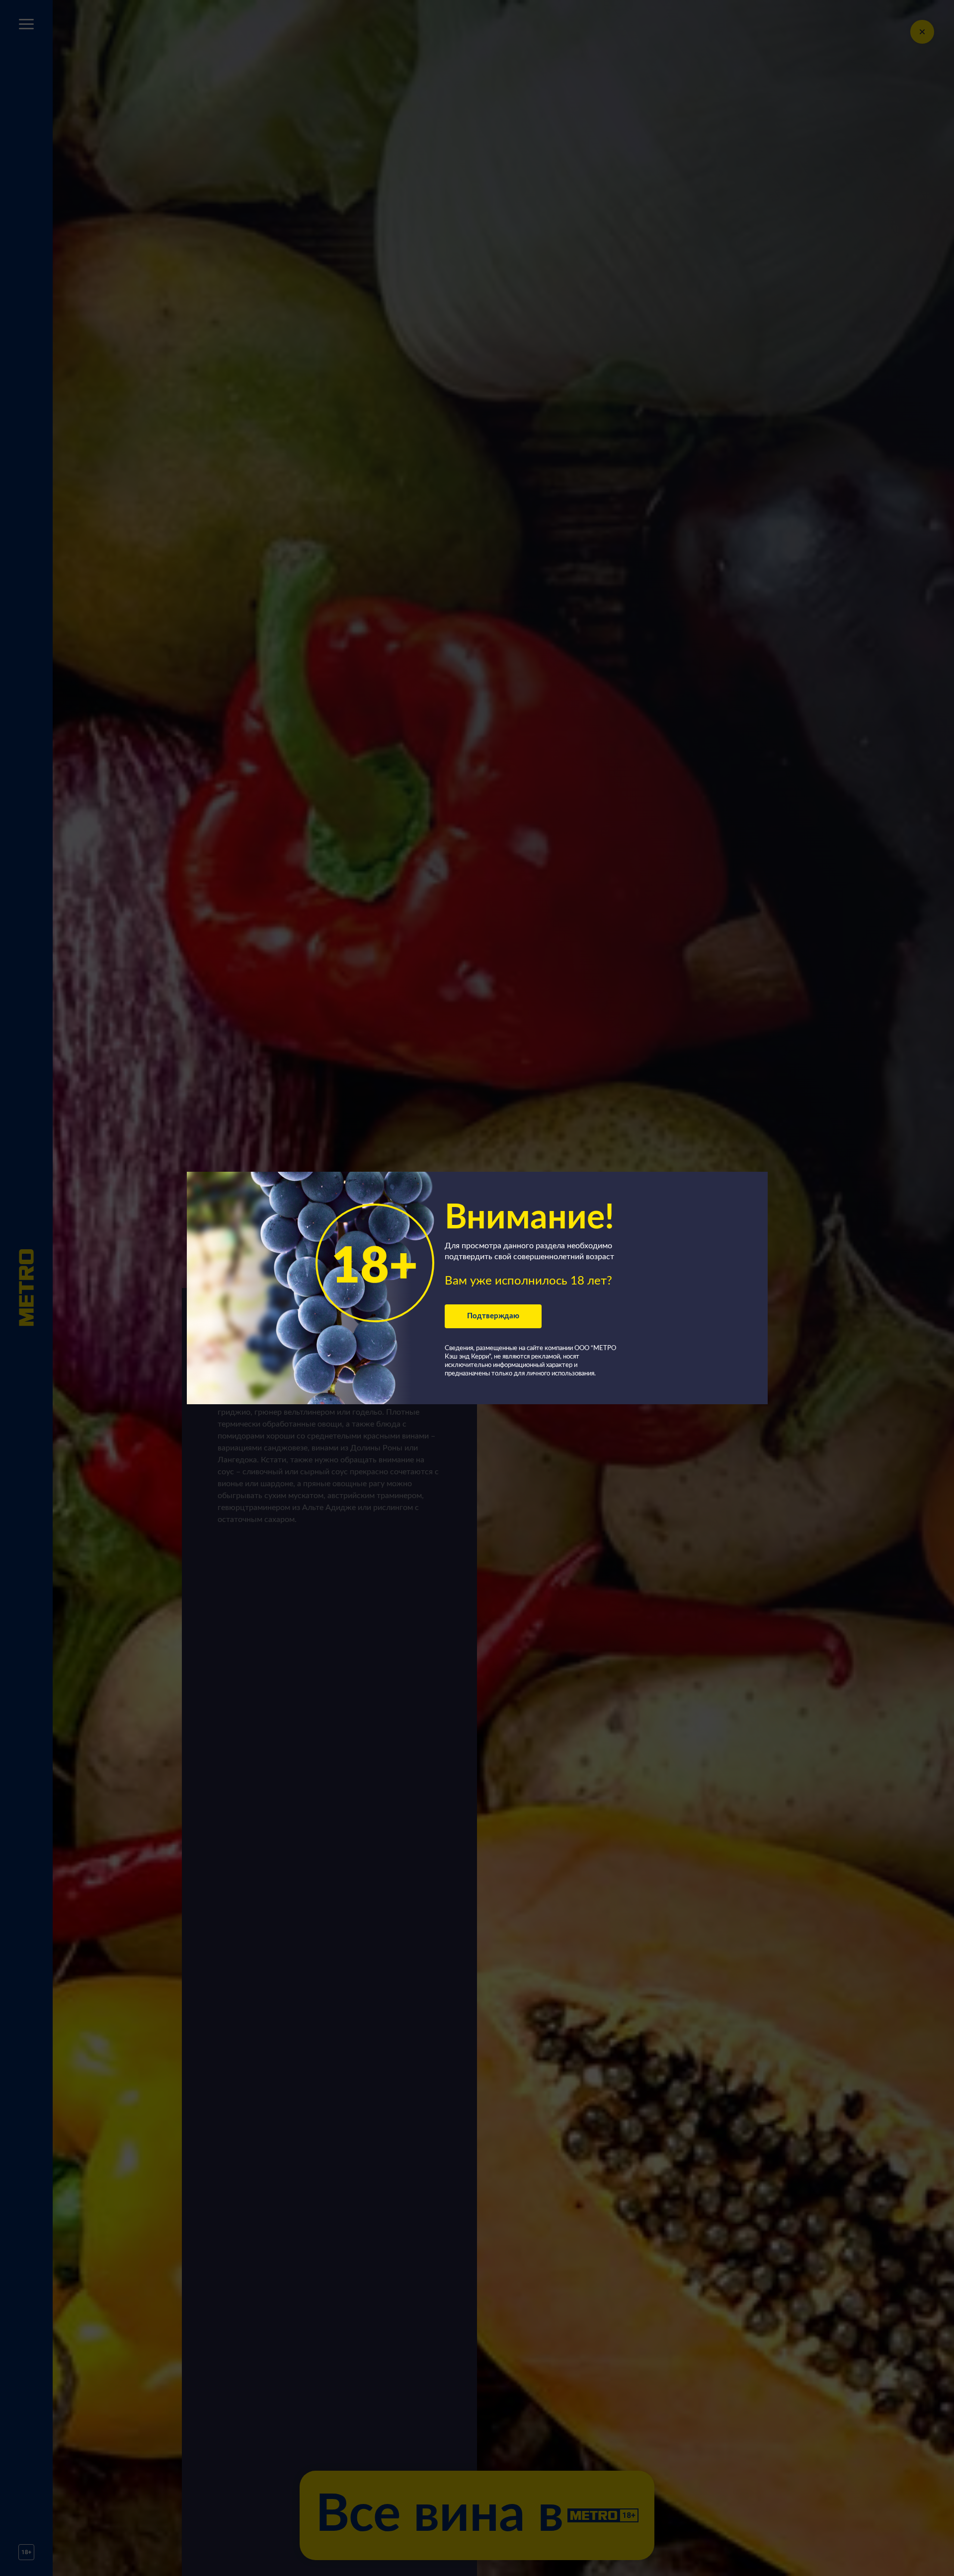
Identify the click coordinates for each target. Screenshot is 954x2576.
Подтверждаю (493, 1316)
